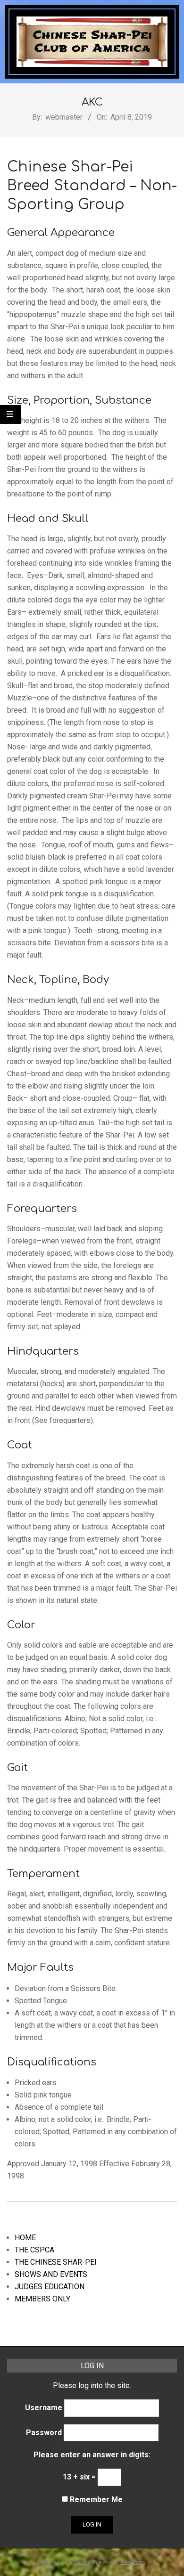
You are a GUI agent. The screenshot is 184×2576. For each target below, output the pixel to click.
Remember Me (95, 2499)
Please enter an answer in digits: (92, 2455)
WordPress (133, 2561)
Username (44, 2408)
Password (44, 2433)
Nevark (82, 2561)
